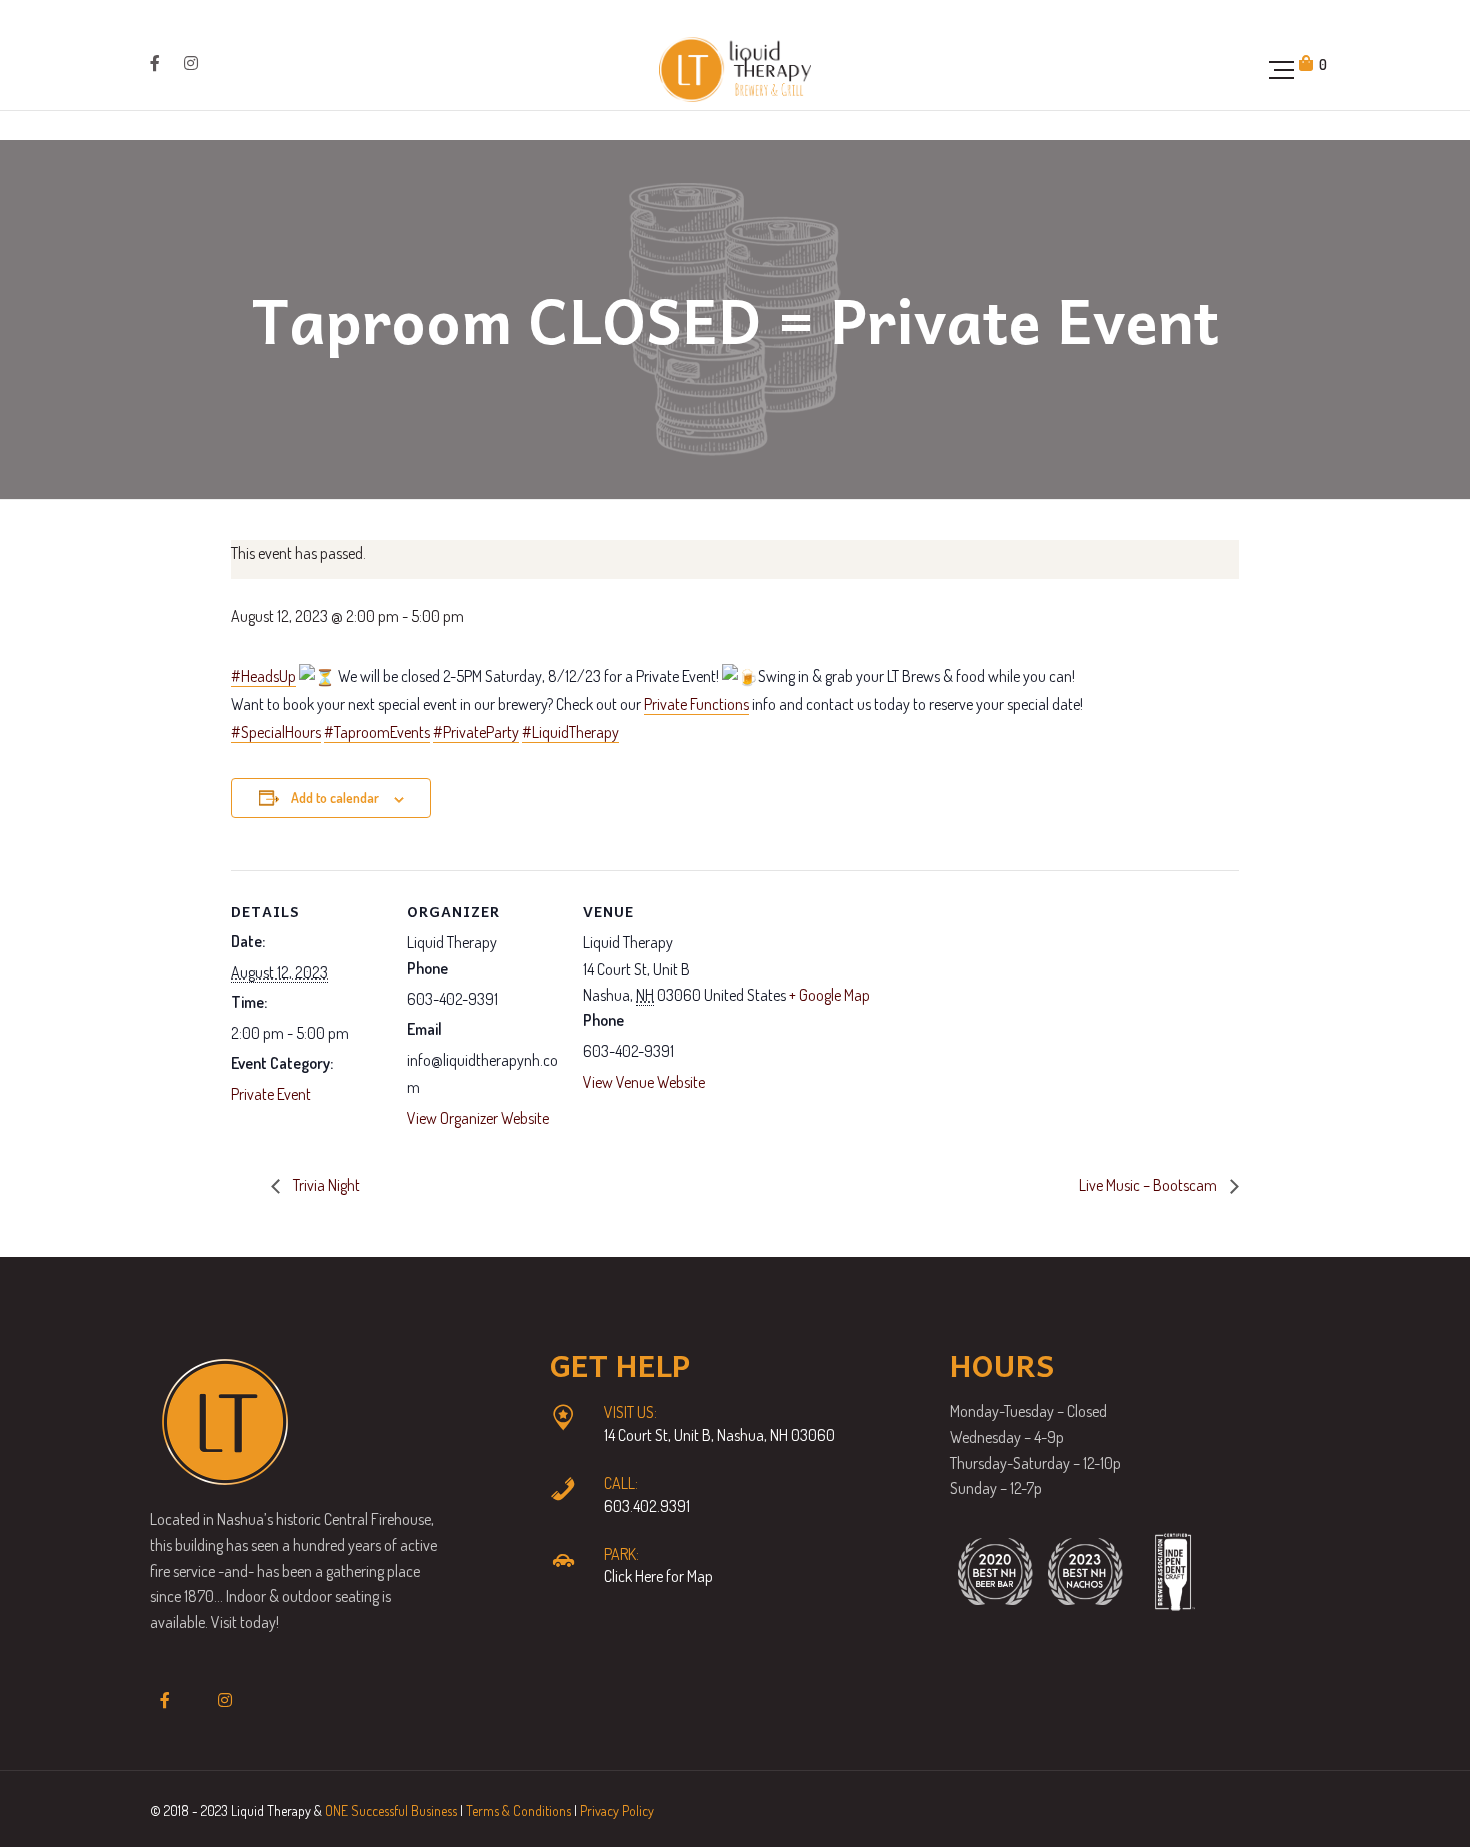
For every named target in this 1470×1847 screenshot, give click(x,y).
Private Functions (696, 704)
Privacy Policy (617, 1810)
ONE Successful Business (391, 1810)
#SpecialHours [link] (276, 732)
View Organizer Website (478, 1118)
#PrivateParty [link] (476, 732)
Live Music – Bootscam (1149, 1185)
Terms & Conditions (518, 1810)
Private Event (271, 1094)
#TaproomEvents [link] (377, 732)
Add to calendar (335, 797)
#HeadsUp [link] (263, 676)
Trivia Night (325, 1185)
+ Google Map (829, 995)
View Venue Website (644, 1082)
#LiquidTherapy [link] (570, 732)
